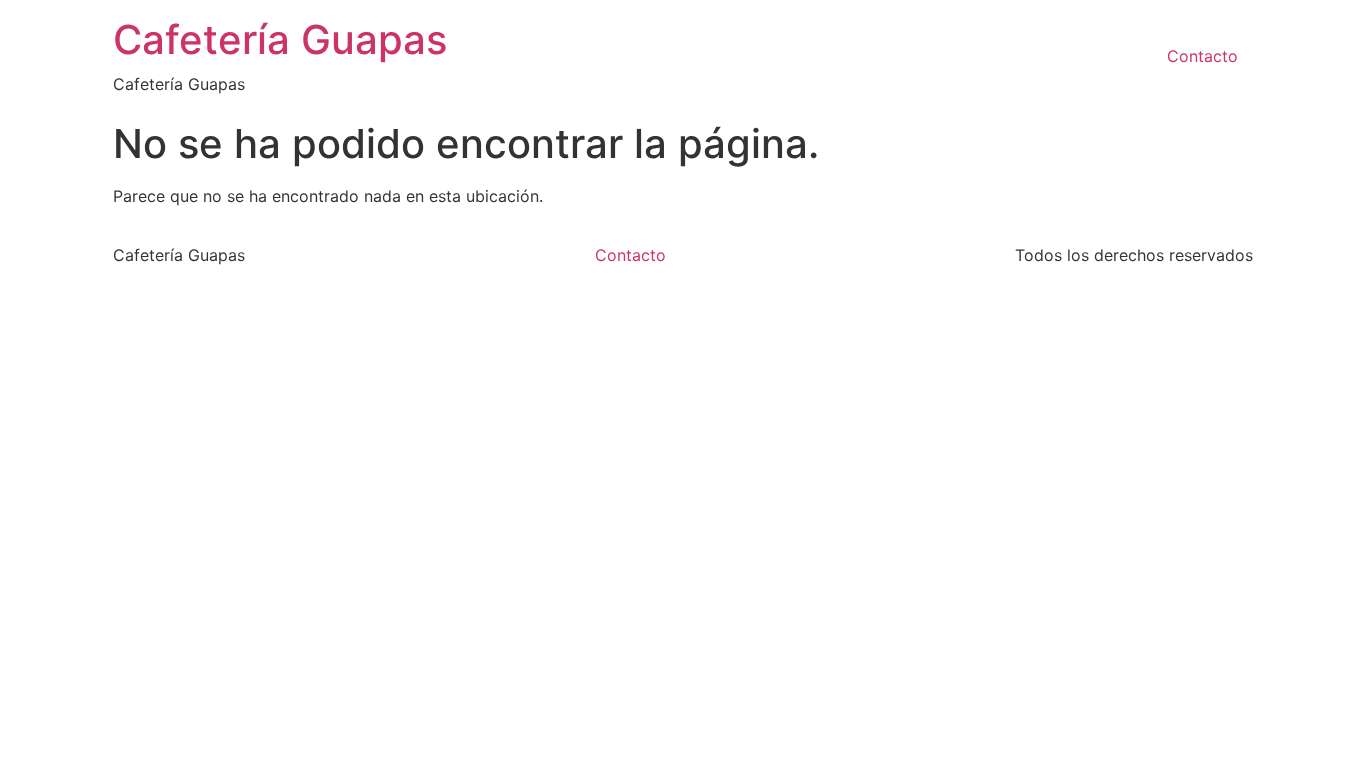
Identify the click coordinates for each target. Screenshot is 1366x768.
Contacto (1202, 56)
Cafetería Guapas (280, 39)
